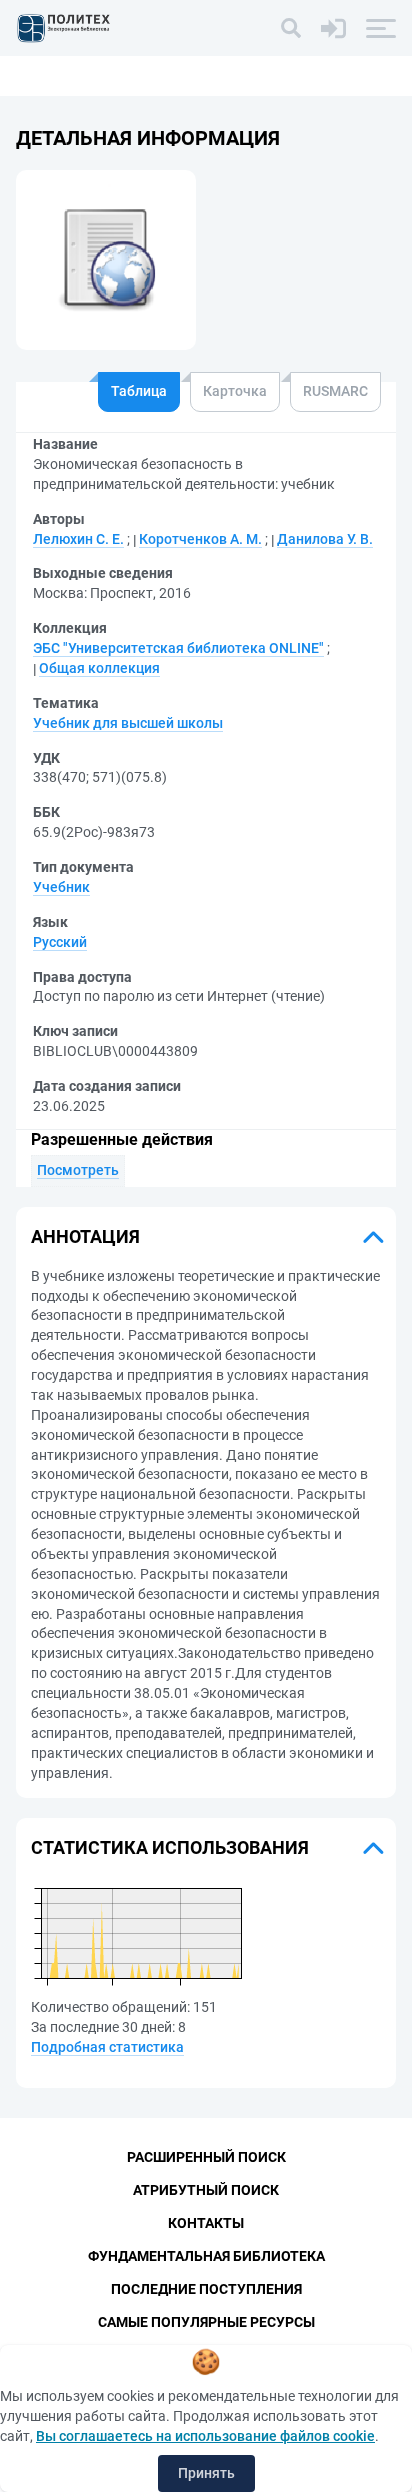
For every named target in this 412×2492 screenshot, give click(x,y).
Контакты (206, 2223)
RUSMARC (335, 391)
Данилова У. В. (325, 539)
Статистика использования (170, 1847)
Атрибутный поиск (206, 2190)
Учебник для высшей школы (128, 723)
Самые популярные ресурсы (206, 2322)
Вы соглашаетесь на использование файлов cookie (205, 2436)
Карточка (235, 391)
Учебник (61, 887)
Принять (206, 2473)
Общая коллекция (99, 668)
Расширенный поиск (206, 2157)
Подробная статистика (107, 2047)
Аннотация (85, 1236)
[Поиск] (291, 28)
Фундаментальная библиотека (206, 2256)
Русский (60, 942)
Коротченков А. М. (200, 539)
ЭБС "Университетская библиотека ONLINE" (178, 648)
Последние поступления (206, 2289)
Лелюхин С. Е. (78, 539)
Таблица (139, 391)
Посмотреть (78, 1170)
